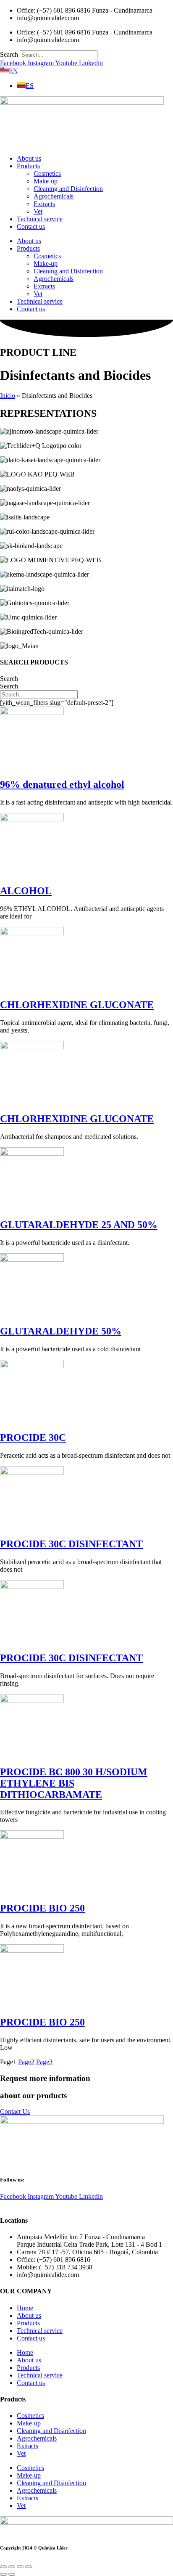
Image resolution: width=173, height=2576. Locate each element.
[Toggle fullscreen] (12, 2567)
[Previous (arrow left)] (3, 2574)
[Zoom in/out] (3, 2567)
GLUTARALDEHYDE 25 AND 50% (79, 1225)
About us (29, 158)
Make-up (46, 181)
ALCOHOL (26, 891)
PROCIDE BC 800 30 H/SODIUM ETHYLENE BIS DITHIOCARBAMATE (74, 1783)
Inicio (8, 396)
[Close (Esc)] (29, 2567)
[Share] (20, 2567)
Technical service (40, 219)
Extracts (44, 204)
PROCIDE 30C (33, 1438)
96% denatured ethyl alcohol (62, 784)
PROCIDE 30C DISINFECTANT (71, 1544)
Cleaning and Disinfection (68, 189)
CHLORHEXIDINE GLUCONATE (77, 1005)
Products (28, 166)
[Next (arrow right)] (12, 2574)
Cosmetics (47, 173)
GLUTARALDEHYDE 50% (61, 1331)
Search (9, 54)
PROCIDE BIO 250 (42, 1908)
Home (25, 2308)
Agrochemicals (54, 196)
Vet (38, 211)
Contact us (31, 226)
